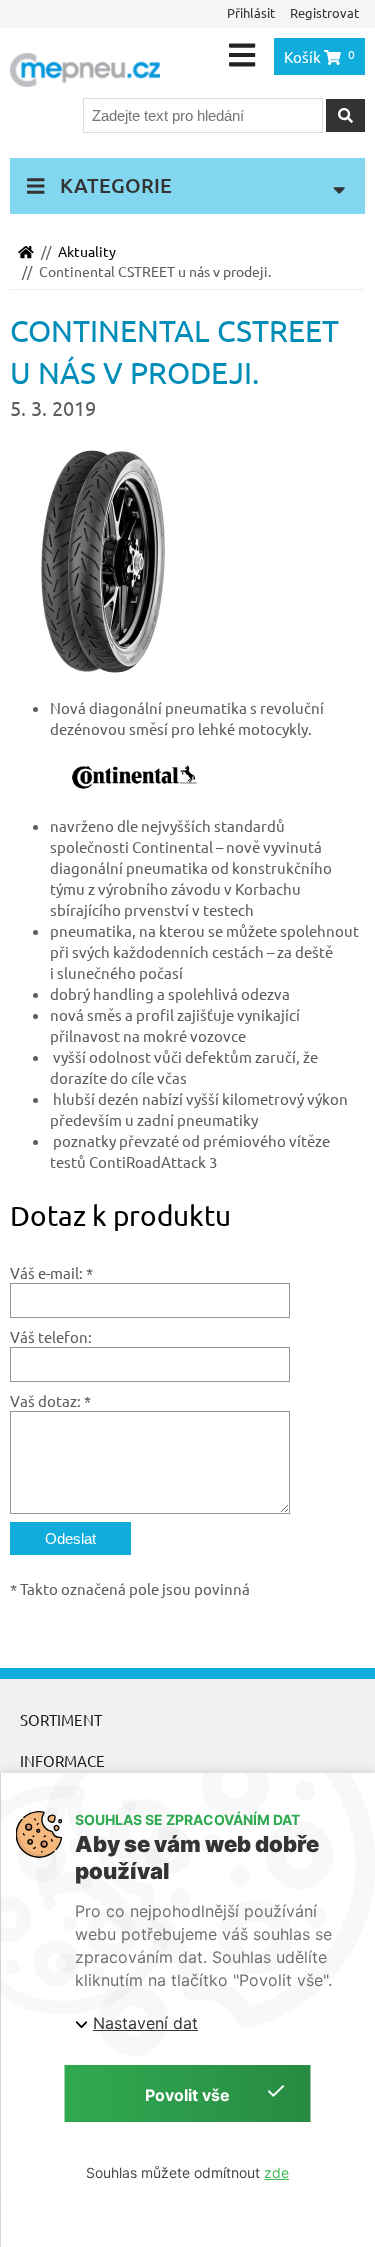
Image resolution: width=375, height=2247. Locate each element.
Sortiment (61, 1719)
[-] (115, 559)
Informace (62, 1760)
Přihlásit (251, 12)
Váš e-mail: (46, 1272)
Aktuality (87, 251)
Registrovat (324, 12)
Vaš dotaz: (45, 1400)
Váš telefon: (51, 1336)
